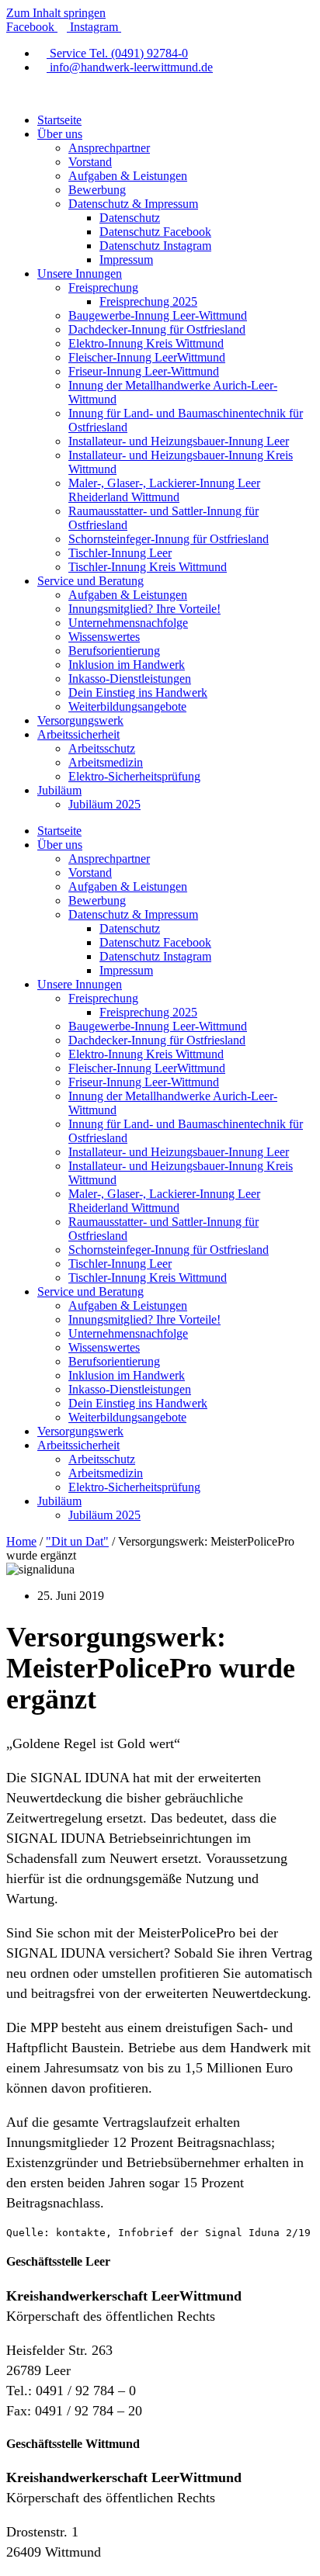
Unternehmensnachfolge (128, 623)
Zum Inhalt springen (56, 13)
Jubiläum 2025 (104, 804)
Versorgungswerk (80, 720)
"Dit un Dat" (77, 1541)
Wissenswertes (104, 637)
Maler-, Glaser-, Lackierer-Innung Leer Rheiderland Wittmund (164, 490)
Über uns (60, 134)
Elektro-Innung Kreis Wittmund (146, 343)
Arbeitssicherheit (78, 734)
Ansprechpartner (109, 148)
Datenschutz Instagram (155, 246)
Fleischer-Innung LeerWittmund (147, 357)
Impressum (126, 260)
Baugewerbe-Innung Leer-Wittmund (158, 315)
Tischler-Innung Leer (120, 553)
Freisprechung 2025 (148, 301)
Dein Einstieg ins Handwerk (138, 692)
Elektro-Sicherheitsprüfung (134, 776)
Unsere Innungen (80, 274)
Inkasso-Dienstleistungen (130, 679)
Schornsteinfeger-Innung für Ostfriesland (169, 539)
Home (21, 1541)
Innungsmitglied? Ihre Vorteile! (144, 609)
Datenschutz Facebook (155, 232)
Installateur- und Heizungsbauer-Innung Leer (179, 441)
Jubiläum (59, 790)
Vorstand (90, 162)
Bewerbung (97, 190)
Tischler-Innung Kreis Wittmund (148, 567)
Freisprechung (103, 287)
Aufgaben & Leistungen (128, 176)
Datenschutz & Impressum (133, 204)
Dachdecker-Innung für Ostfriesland (157, 329)
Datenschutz (130, 218)
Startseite (59, 120)
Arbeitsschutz (102, 748)
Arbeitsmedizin (106, 762)
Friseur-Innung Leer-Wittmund (144, 371)
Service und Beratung (90, 581)
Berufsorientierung (114, 651)
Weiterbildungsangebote (127, 706)
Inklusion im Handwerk (127, 665)
